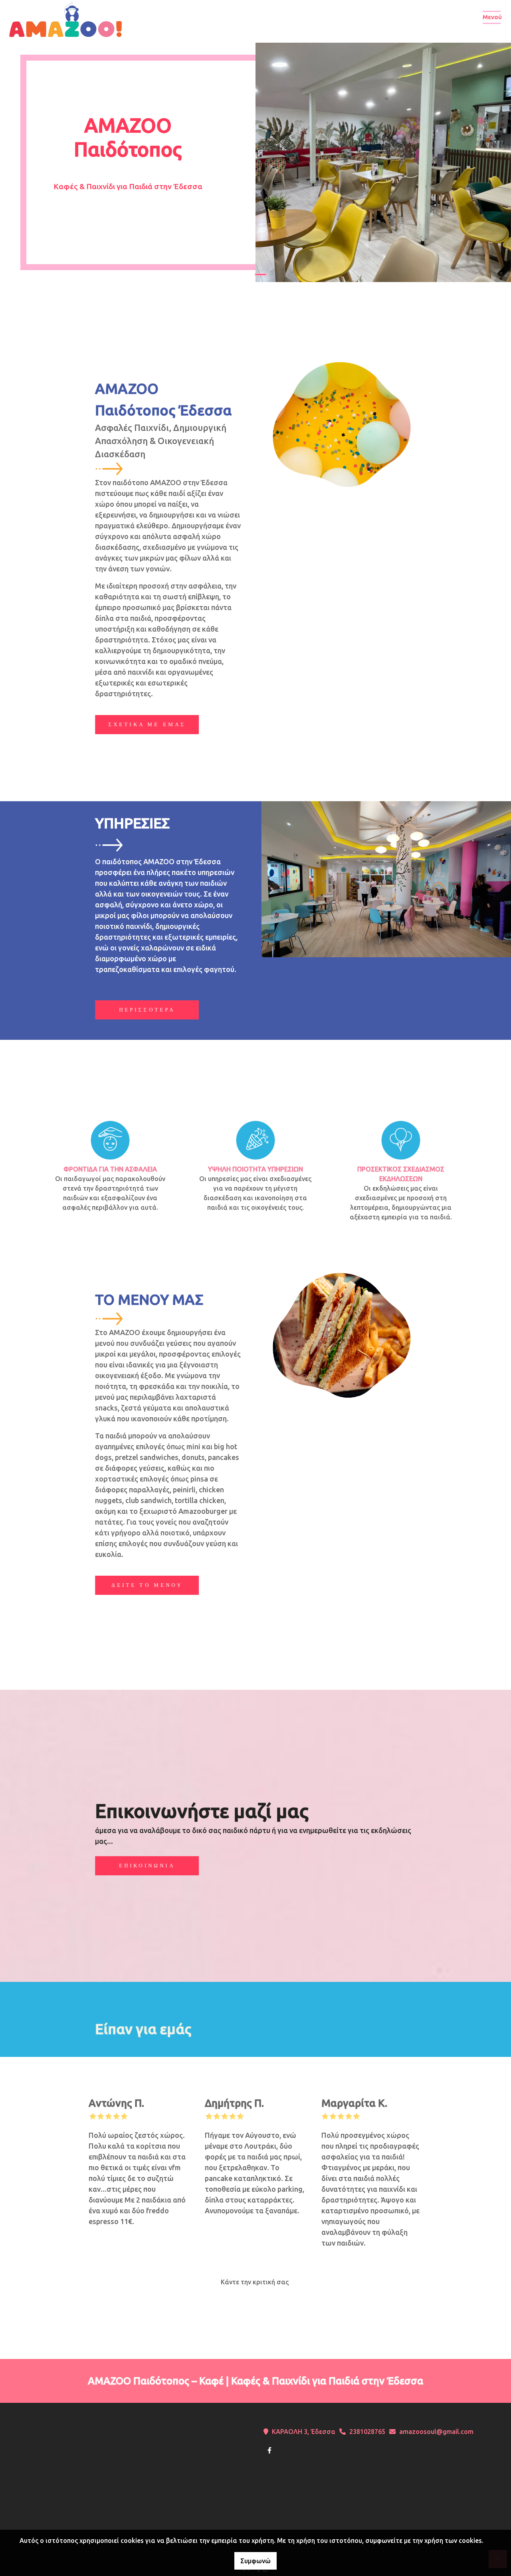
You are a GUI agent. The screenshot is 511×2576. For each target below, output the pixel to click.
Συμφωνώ (255, 2561)
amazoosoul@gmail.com (436, 2432)
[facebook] (269, 2450)
